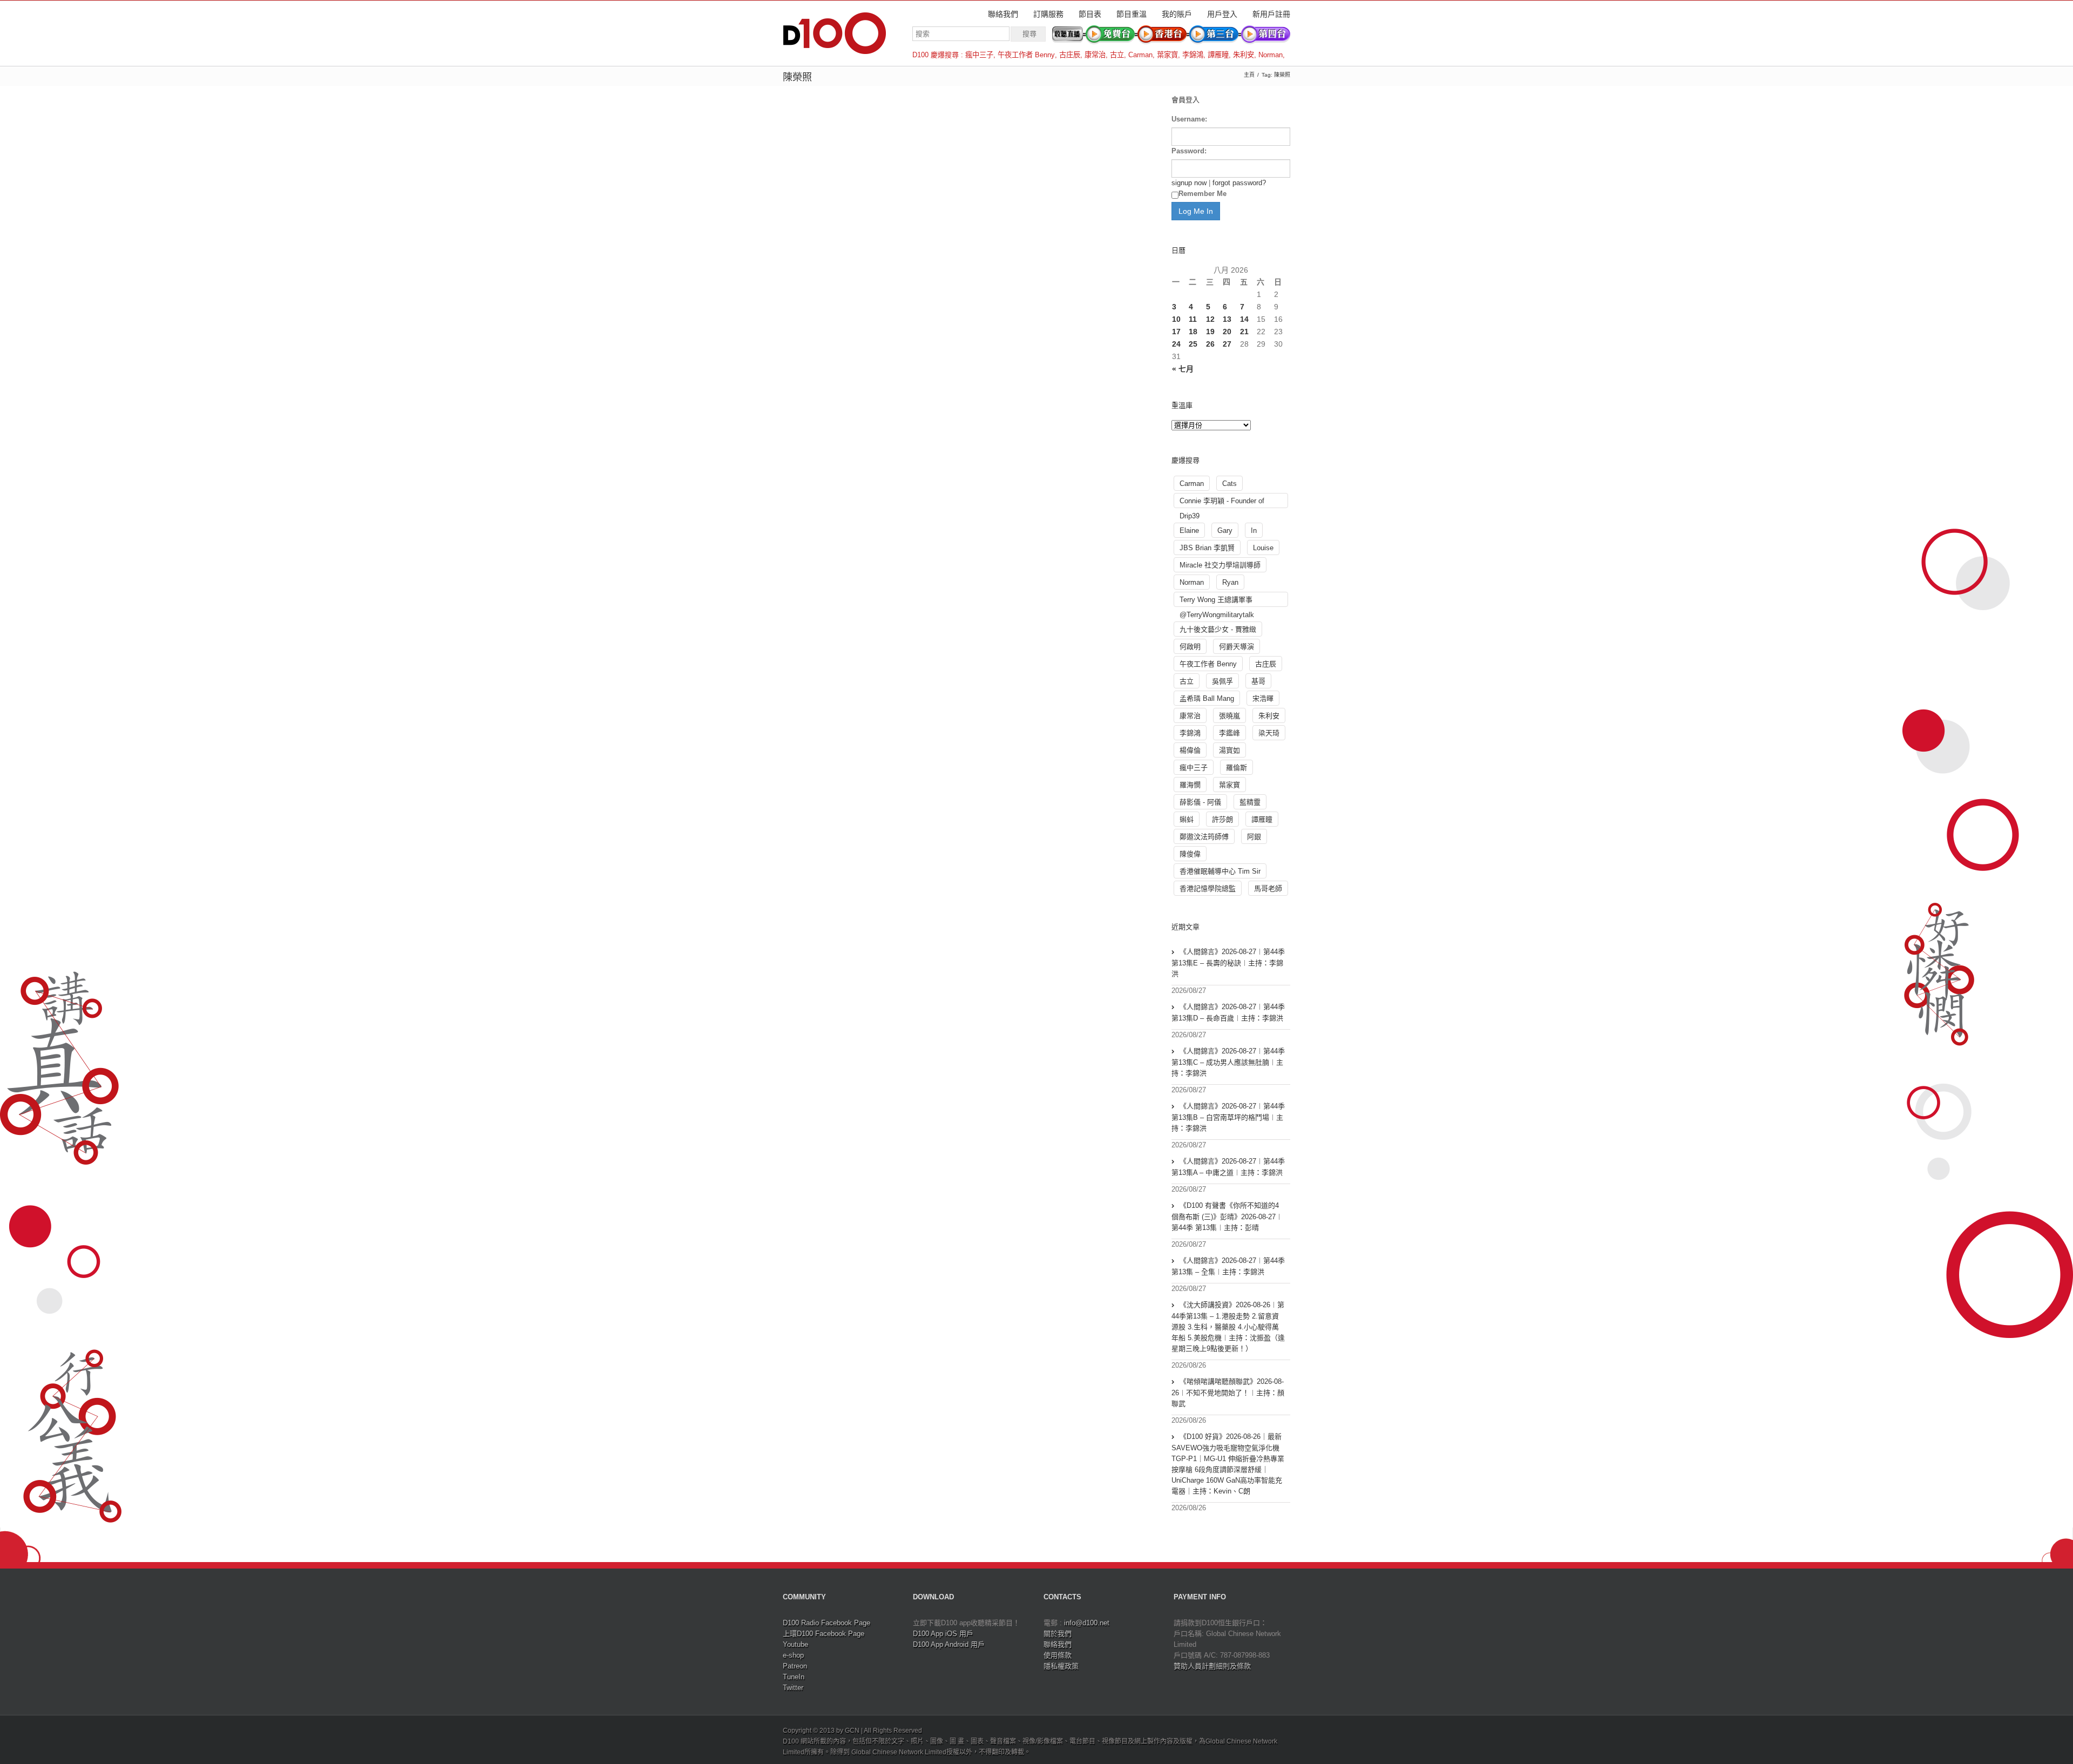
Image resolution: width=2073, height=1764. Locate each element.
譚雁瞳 (1218, 55)
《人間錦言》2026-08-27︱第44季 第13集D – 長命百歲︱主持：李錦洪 (1228, 1012)
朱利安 (1244, 55)
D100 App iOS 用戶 (943, 1634)
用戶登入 (1222, 14)
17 (1176, 332)
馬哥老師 (1268, 888)
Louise (1263, 548)
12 (1210, 319)
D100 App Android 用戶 (949, 1644)
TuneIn (794, 1677)
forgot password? (1239, 183)
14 (1244, 319)
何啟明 (1190, 647)
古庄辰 (1070, 55)
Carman (1140, 55)
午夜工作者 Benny (1026, 55)
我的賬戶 (1177, 14)
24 (1176, 344)
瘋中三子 (979, 55)
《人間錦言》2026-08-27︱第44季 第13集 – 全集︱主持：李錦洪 (1228, 1266)
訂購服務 (1048, 14)
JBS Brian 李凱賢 (1207, 548)
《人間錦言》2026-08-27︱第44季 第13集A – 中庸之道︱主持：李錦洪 (1228, 1167)
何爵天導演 (1237, 647)
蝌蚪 (1187, 819)
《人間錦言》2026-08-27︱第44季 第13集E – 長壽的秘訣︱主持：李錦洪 (1228, 963)
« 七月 (1183, 369)
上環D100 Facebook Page (824, 1634)
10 (1176, 319)
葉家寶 (1167, 55)
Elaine (1189, 530)
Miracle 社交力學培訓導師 (1220, 565)
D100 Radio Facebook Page (827, 1623)
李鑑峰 (1229, 733)
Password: (1189, 151)
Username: (1189, 119)
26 (1210, 344)
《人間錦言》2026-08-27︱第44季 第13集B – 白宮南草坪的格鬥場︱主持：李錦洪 (1228, 1117)
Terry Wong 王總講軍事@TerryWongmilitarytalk (1217, 601)
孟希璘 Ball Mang (1207, 698)
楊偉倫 (1190, 750)
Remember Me (1203, 194)
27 (1227, 344)
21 (1244, 332)
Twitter (793, 1688)
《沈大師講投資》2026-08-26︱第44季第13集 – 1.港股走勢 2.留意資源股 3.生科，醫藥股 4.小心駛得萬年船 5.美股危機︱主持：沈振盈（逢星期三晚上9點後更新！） (1228, 1327)
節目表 (1090, 14)
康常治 (1095, 55)
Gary (1225, 530)
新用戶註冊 (1271, 14)
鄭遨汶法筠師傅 (1204, 837)
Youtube (795, 1644)
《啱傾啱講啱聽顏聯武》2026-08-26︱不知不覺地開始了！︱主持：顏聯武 (1228, 1393)
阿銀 (1254, 837)
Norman (1271, 55)
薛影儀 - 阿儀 (1200, 802)
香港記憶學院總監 (1208, 888)
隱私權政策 (1061, 1666)
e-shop (793, 1655)
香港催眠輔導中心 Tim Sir (1220, 871)
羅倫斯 (1237, 768)
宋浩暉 (1263, 698)
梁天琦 (1269, 733)
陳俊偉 (1190, 854)
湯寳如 (1229, 750)
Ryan (1230, 582)
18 (1193, 332)
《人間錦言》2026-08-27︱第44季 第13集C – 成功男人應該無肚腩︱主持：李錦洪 (1228, 1062)
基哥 (1258, 681)
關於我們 (1058, 1634)
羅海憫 (1190, 785)
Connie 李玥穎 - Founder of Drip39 (1222, 502)
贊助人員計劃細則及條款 (1212, 1666)
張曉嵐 (1229, 716)
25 (1193, 344)
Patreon (795, 1666)
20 (1227, 332)
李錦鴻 (1193, 55)
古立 (1117, 55)
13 (1227, 319)
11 (1193, 319)
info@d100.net (1087, 1623)
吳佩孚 (1222, 681)
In (1254, 530)
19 (1210, 332)
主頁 (1249, 75)
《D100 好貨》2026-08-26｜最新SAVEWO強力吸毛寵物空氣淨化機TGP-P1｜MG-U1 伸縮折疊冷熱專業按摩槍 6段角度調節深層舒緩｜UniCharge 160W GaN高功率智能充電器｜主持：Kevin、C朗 (1228, 1464)
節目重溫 (1132, 14)
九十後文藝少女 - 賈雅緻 (1218, 629)
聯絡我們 (1003, 14)
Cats (1229, 484)
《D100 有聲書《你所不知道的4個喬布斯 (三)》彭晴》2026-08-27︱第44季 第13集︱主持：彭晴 (1227, 1216)
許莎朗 (1222, 819)
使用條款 (1058, 1655)
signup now (1189, 183)
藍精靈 (1250, 802)
